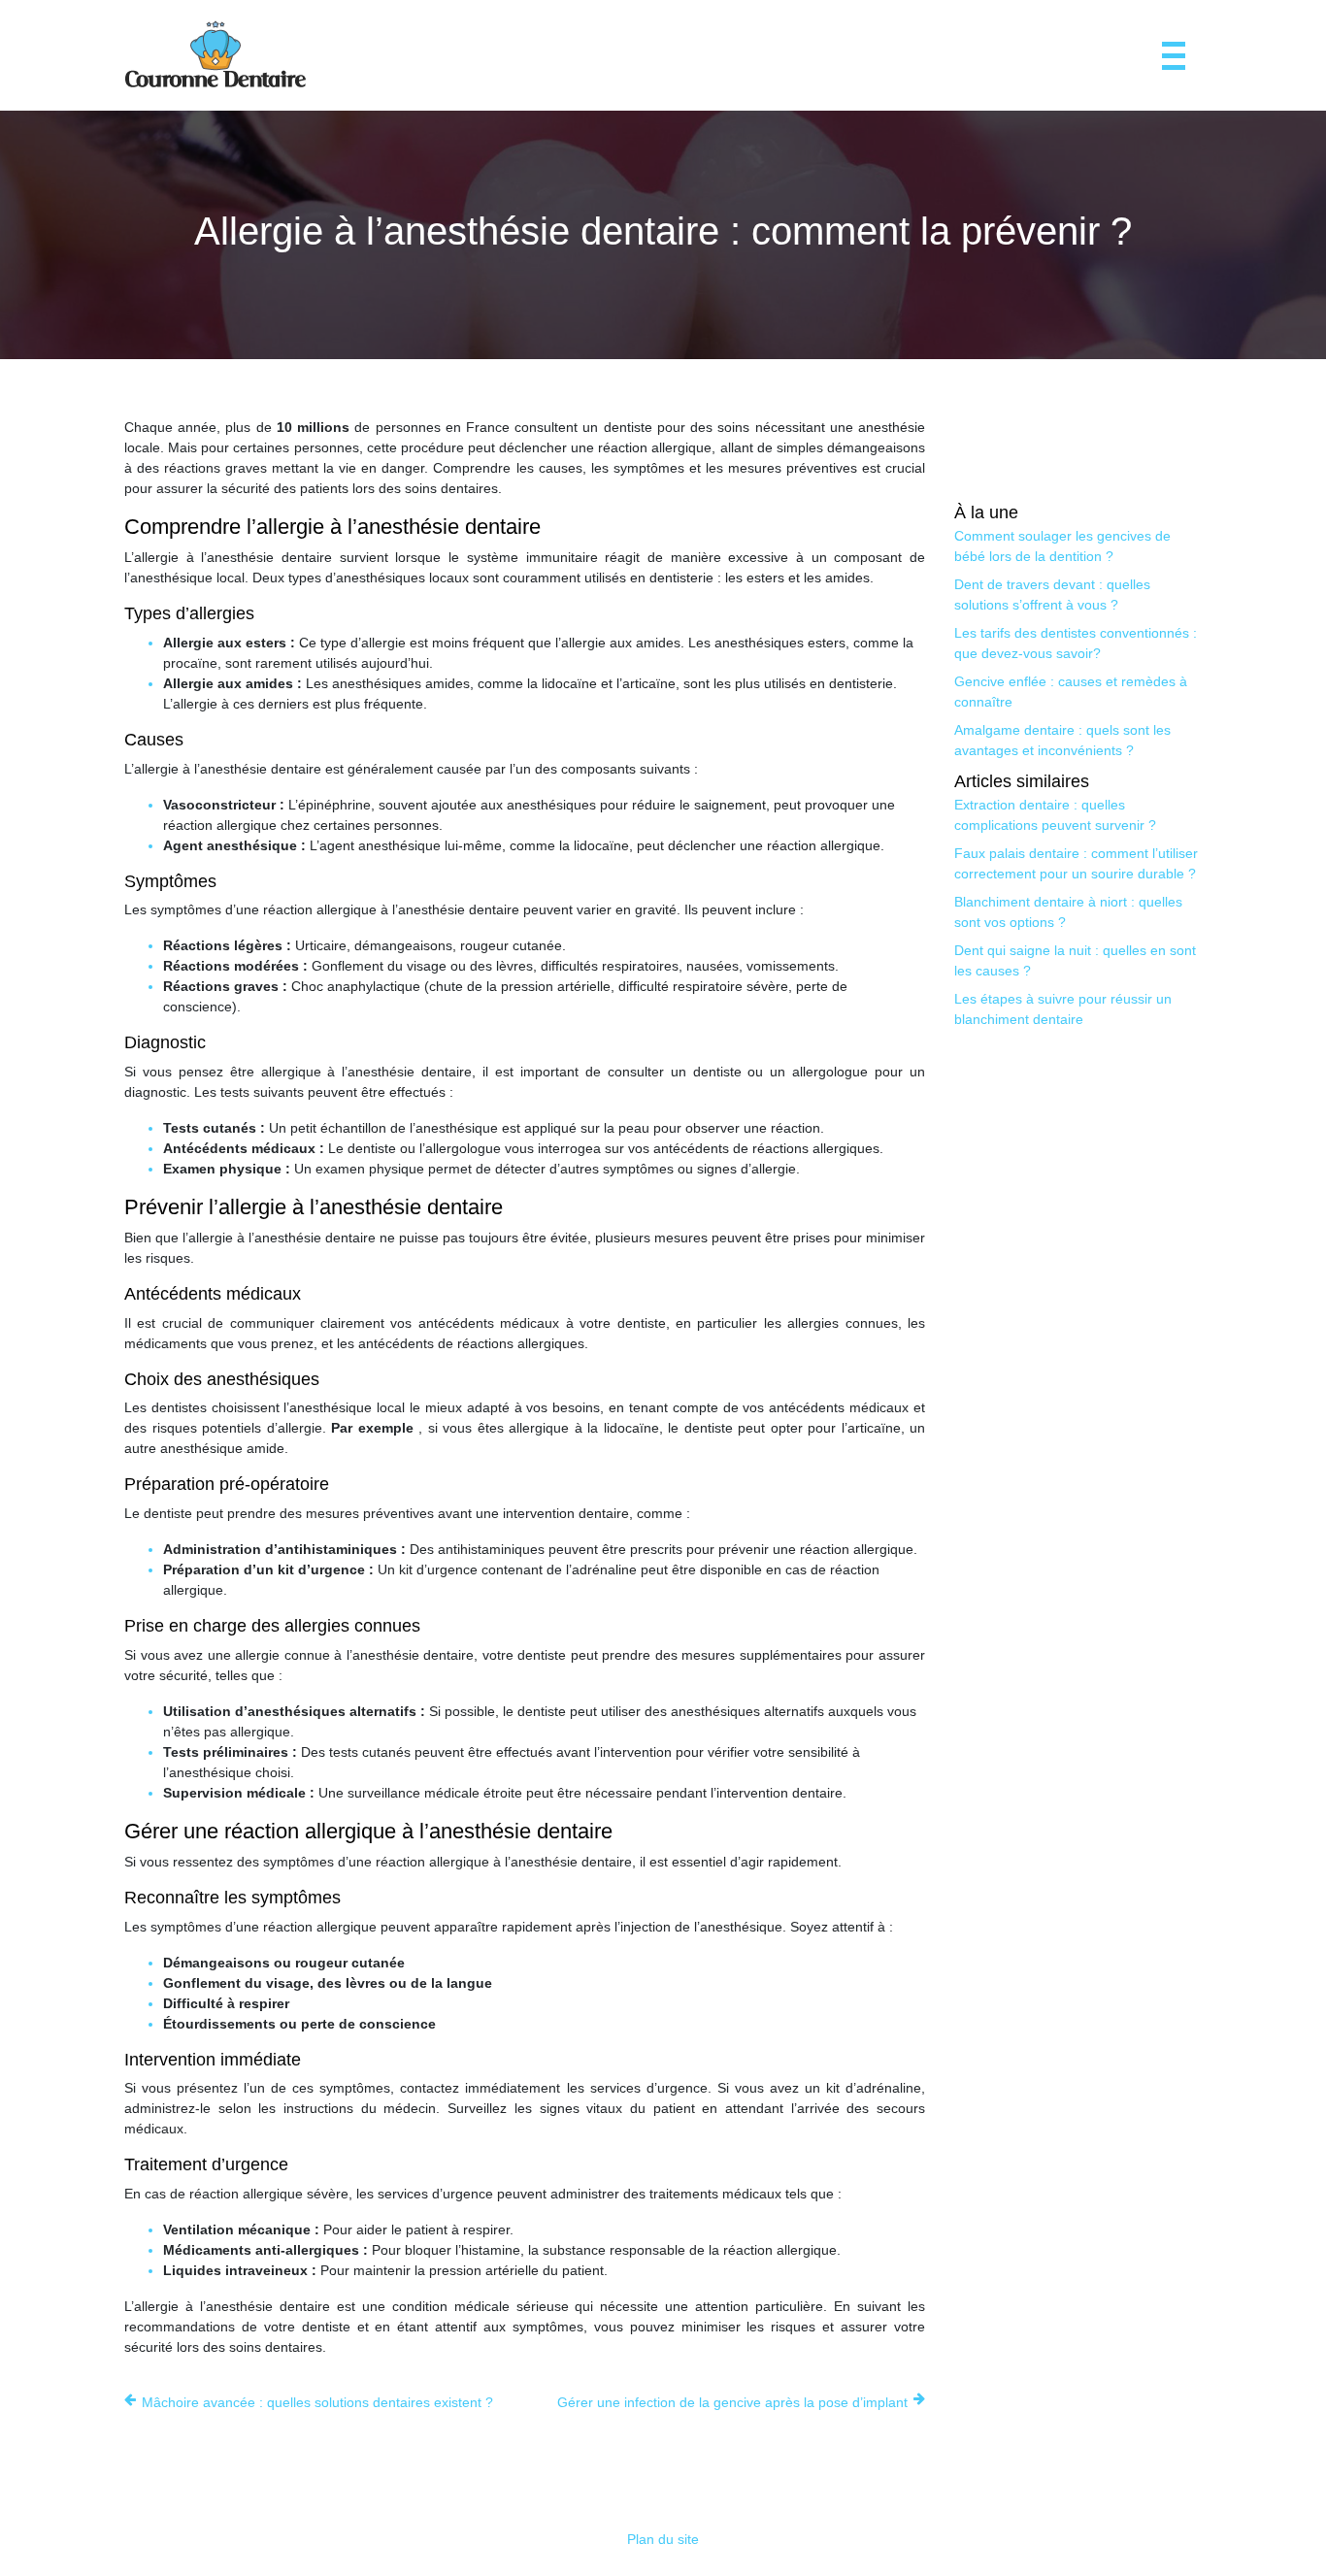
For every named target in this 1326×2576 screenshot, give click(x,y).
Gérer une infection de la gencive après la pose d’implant (732, 2402)
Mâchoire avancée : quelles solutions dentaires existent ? (317, 2402)
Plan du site (663, 2539)
